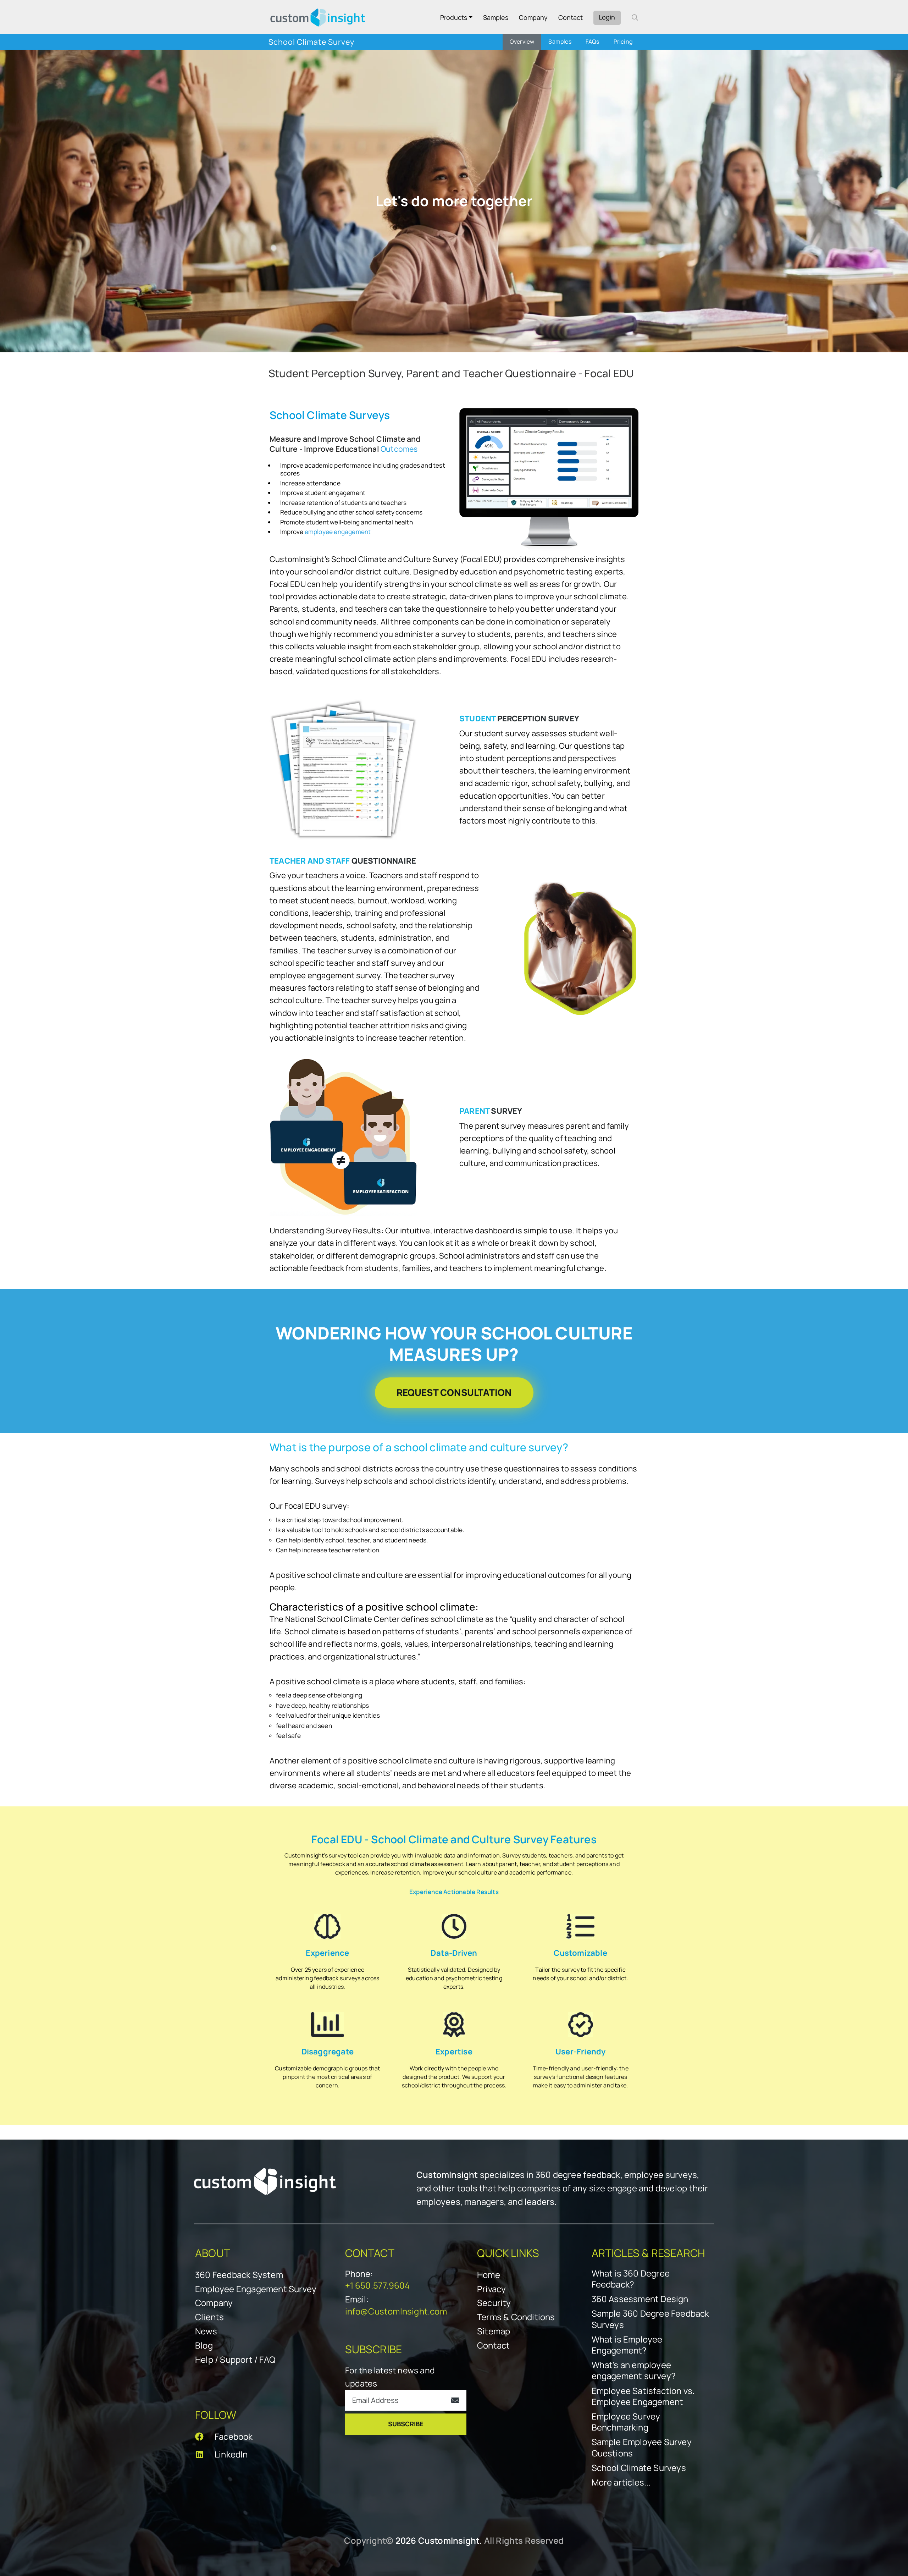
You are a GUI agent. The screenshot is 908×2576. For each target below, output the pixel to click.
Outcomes (399, 449)
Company (533, 17)
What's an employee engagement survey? (634, 2370)
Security (494, 2303)
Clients (209, 2317)
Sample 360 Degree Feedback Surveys (650, 2319)
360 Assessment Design (640, 2299)
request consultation (454, 1392)
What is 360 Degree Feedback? (631, 2279)
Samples (496, 17)
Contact (571, 17)
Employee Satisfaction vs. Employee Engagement (643, 2396)
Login (607, 17)
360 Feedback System (239, 2275)
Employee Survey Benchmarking (626, 2422)
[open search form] (635, 17)
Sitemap (494, 2331)
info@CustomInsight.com (396, 2311)
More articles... (621, 2482)
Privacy (491, 2289)
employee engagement (338, 532)
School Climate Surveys (639, 2468)
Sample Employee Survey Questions (642, 2447)
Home (489, 2275)
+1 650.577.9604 (378, 2285)
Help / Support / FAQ (235, 2359)
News (206, 2331)
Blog (204, 2345)
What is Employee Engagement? (627, 2345)
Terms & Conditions (516, 2317)
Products (454, 17)
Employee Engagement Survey (256, 2289)
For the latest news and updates (390, 2377)
